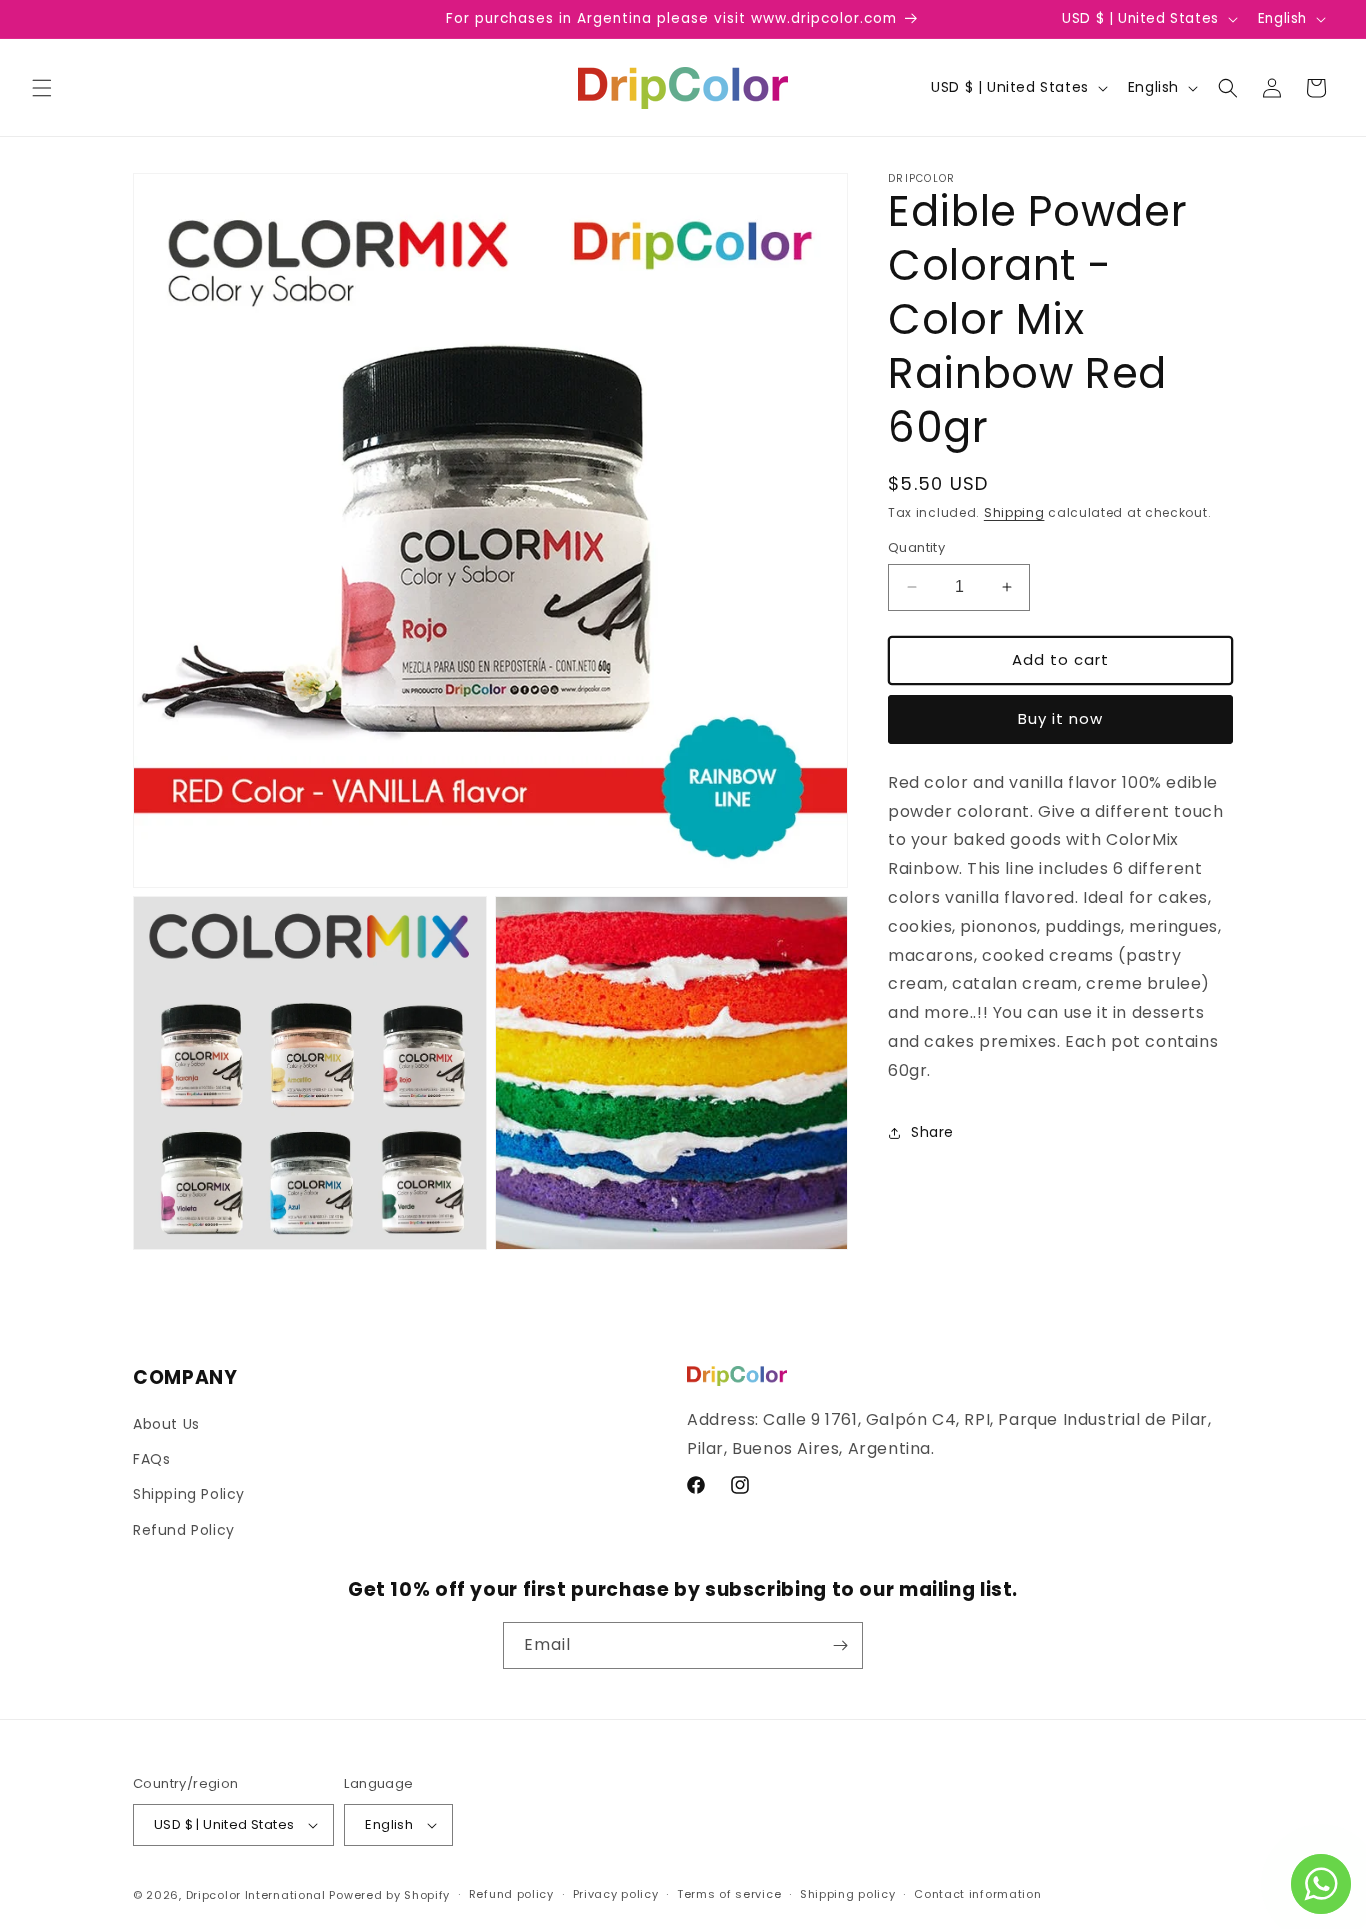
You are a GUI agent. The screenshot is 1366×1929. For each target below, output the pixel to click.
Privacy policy (616, 1894)
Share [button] (932, 1132)
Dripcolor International (256, 1895)
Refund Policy (184, 1530)
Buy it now (1060, 718)
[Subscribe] (840, 1645)
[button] (42, 88)
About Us (166, 1424)
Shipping (1014, 512)
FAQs (151, 1459)
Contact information (977, 1894)
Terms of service (729, 1894)
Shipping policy (848, 1894)
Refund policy (511, 1894)
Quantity (916, 547)
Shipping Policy (189, 1494)
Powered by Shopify (389, 1895)
